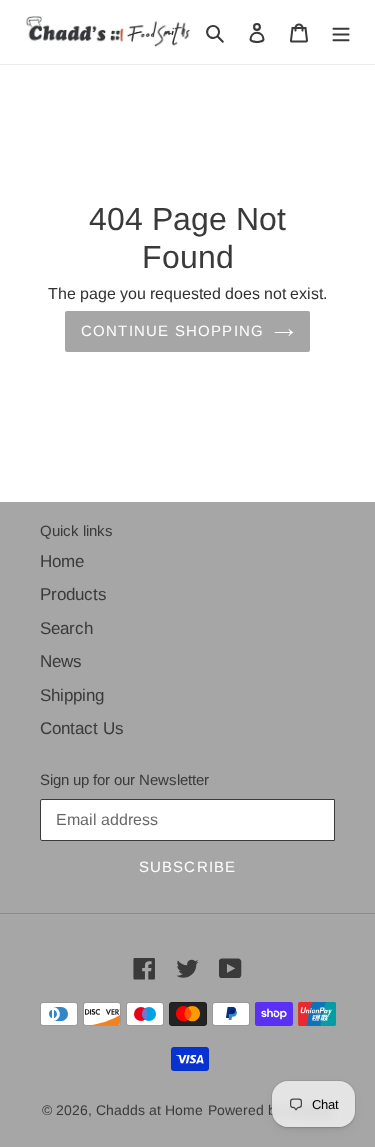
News (61, 661)
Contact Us (82, 728)
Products (73, 594)
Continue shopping (172, 330)
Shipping (72, 695)
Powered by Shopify (271, 1110)
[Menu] (341, 32)
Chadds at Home (149, 1110)
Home (62, 561)
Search (66, 628)
